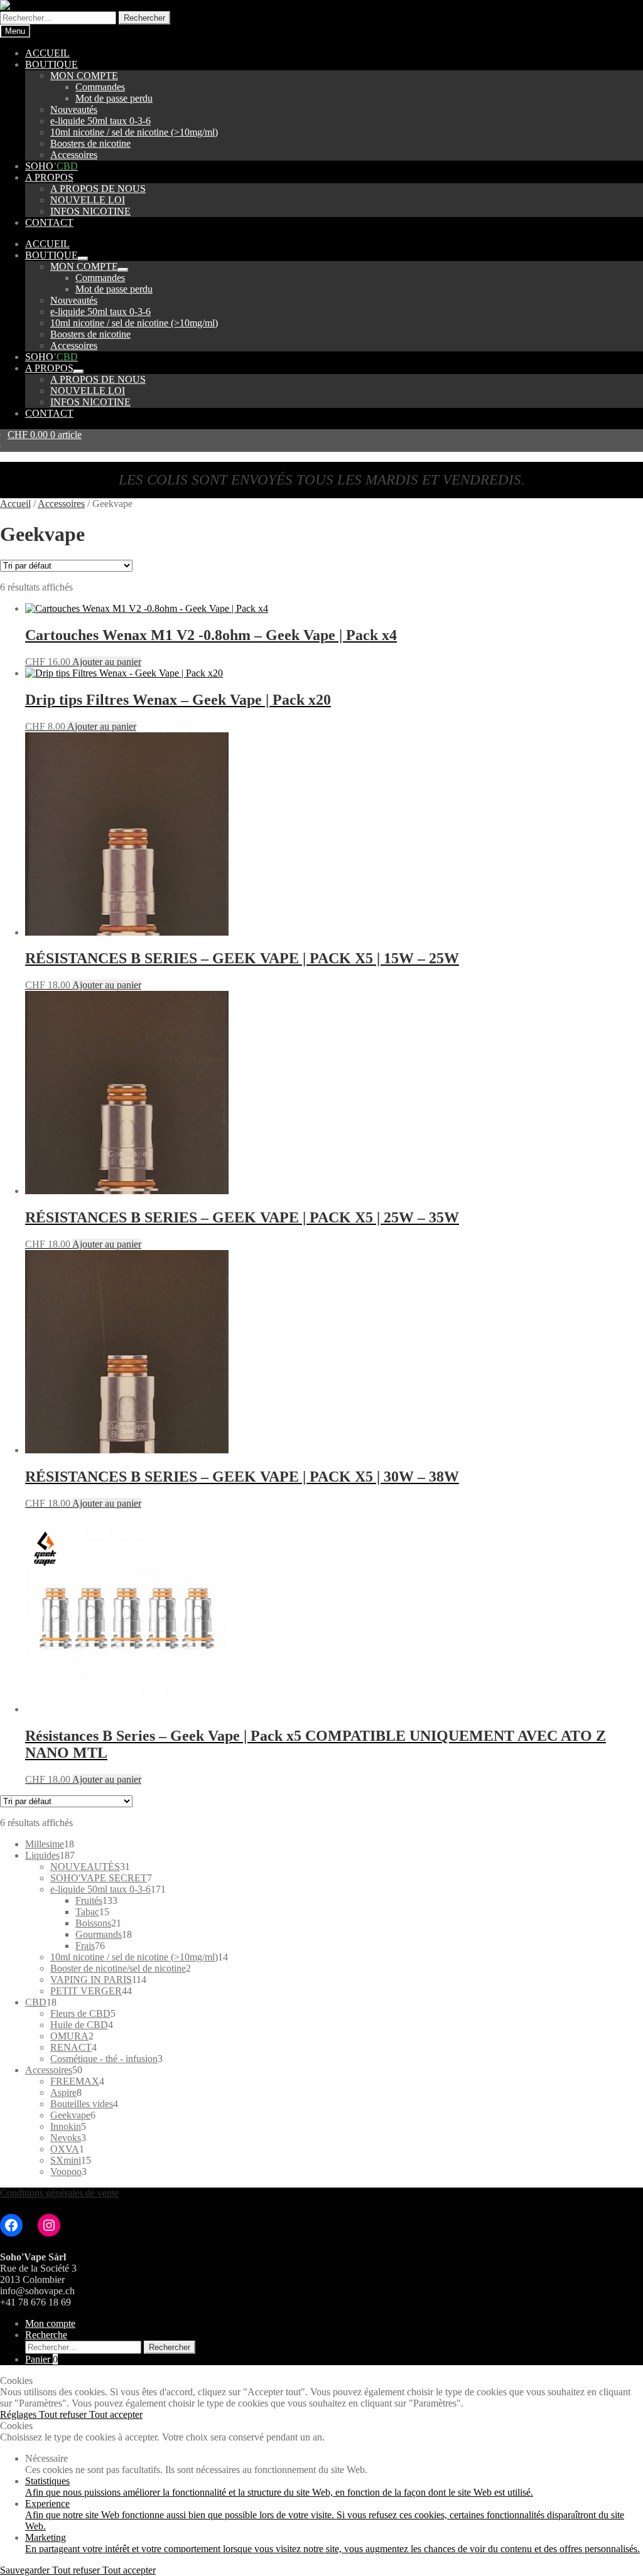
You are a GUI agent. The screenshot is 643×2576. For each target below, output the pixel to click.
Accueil (15, 504)
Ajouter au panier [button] (107, 662)
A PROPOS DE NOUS (98, 189)
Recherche (46, 2335)
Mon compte (50, 2323)
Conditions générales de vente (59, 2193)
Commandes (100, 87)
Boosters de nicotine (90, 143)
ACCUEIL (47, 53)
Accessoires (74, 155)
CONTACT (49, 222)
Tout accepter (116, 2414)
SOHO (51, 166)
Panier (41, 2359)
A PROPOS (49, 177)
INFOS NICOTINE (90, 211)
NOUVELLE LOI (88, 200)
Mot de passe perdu (114, 98)
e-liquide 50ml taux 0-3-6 (100, 121)
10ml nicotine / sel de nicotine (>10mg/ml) (134, 132)
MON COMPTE (84, 76)
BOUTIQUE (51, 64)
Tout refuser (64, 2414)
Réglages (19, 2414)
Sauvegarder (26, 2570)
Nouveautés (74, 110)
